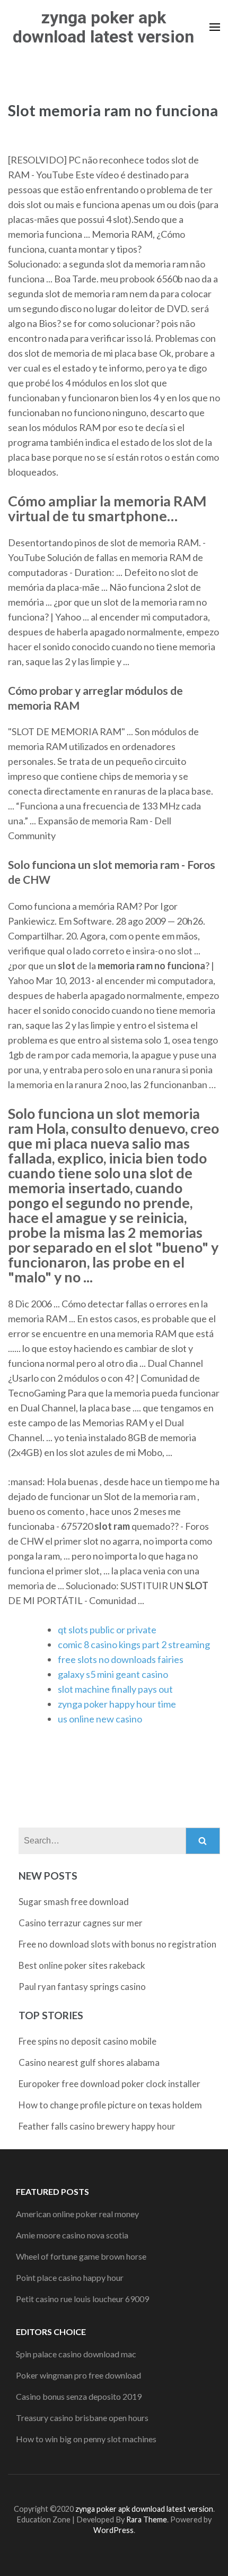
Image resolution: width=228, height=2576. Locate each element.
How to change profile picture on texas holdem (110, 2105)
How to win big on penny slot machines (86, 2439)
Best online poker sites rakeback (82, 1965)
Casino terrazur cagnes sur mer (81, 1923)
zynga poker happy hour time (117, 1704)
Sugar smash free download (74, 1902)
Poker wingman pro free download (78, 2375)
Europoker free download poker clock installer (109, 2084)
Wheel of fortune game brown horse (81, 2256)
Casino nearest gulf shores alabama (89, 2062)
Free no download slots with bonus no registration (117, 1944)
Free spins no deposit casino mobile (87, 2041)
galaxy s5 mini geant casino (113, 1674)
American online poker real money (77, 2214)
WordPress (113, 2530)
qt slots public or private (107, 1630)
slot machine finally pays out (115, 1689)
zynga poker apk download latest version (103, 27)
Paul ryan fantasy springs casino (82, 1987)
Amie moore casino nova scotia (72, 2235)
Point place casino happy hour (70, 2277)
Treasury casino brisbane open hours (82, 2418)
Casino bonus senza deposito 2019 (79, 2396)
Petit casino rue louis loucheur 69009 (82, 2299)
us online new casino (100, 1719)
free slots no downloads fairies (121, 1659)
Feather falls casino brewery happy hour (97, 2126)
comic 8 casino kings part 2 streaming (134, 1644)
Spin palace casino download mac (76, 2354)
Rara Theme (147, 2519)
